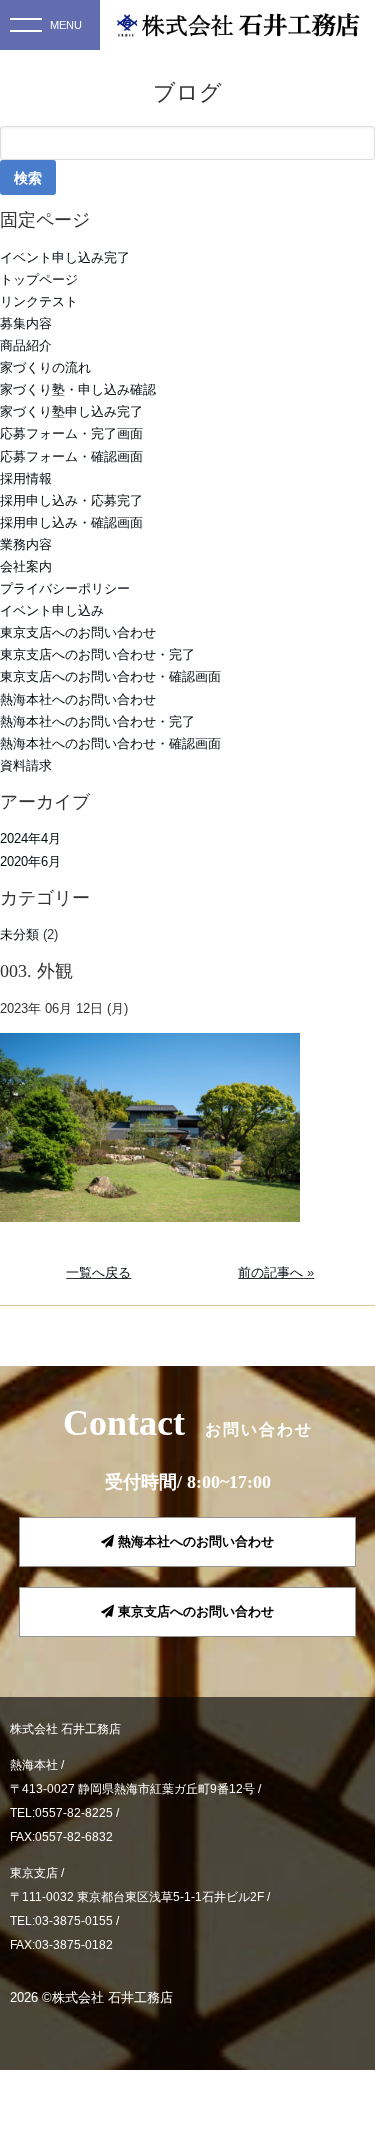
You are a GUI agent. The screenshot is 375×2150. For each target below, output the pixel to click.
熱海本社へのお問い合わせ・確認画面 (110, 743)
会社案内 (26, 566)
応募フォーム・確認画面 (71, 456)
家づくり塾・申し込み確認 (78, 389)
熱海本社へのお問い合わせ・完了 (97, 721)
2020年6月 (30, 861)
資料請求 (26, 765)
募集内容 (26, 323)
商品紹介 (26, 345)
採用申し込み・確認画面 (71, 522)
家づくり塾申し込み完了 (71, 411)
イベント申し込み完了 (65, 257)
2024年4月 (30, 838)
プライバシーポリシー (65, 588)
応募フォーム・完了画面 (71, 433)
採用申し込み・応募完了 (71, 500)
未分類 (19, 934)
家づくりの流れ (45, 367)
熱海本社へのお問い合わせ (78, 699)
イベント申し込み (52, 610)
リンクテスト (39, 301)
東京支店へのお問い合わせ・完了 (97, 654)
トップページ (39, 279)
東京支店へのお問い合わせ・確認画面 (110, 676)
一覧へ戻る (98, 1272)
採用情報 (26, 478)
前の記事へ (270, 1272)
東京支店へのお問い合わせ (78, 632)
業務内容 (26, 544)
